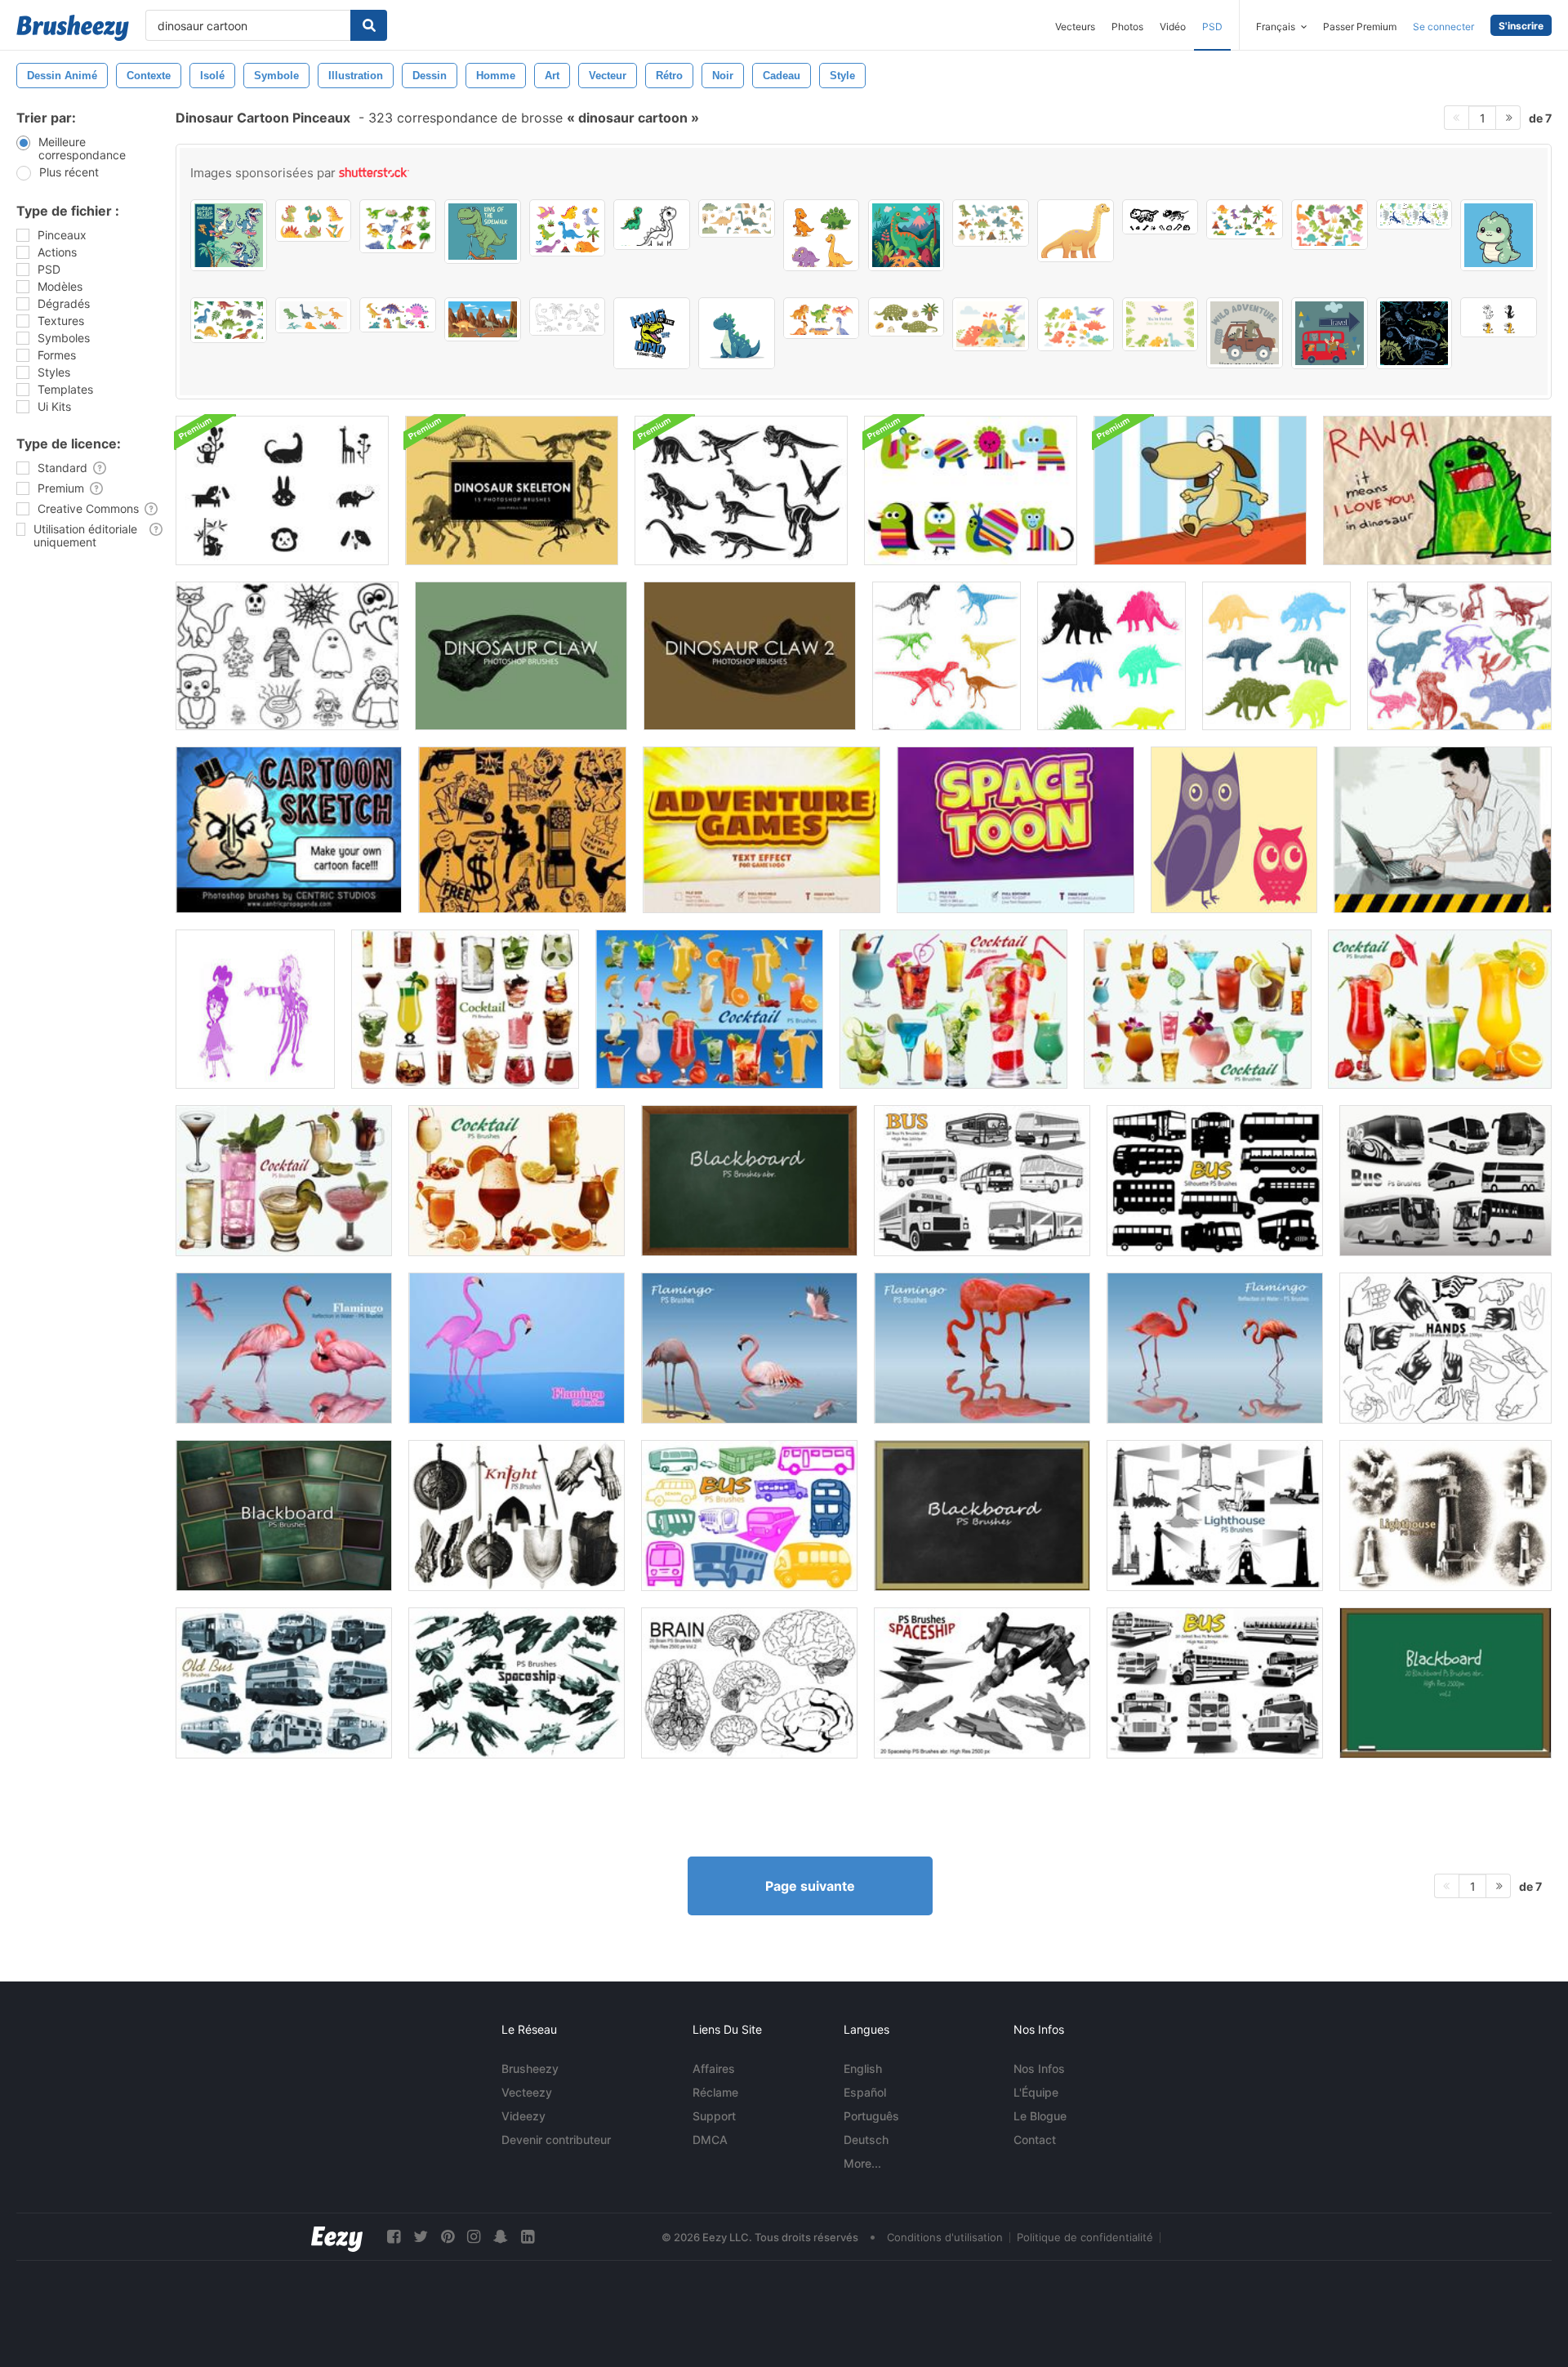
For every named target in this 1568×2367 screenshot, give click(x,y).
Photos (1127, 27)
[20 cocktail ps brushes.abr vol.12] (1440, 1009)
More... (862, 2163)
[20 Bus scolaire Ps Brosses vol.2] (1215, 1683)
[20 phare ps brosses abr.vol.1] (1215, 1516)
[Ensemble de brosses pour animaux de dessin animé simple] (282, 490)
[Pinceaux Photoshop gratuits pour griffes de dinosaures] (521, 656)
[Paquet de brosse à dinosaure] (741, 490)
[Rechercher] (369, 25)
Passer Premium (1360, 27)
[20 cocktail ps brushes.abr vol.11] (1198, 1009)
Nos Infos (1039, 2068)
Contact (1035, 2140)
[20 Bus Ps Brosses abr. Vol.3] (1445, 1181)
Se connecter (1443, 27)
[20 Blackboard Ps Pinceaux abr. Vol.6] (284, 1516)
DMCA (710, 2140)
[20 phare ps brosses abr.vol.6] (1445, 1516)
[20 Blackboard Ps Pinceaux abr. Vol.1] (1445, 1683)
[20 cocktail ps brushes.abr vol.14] (284, 1181)
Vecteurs (1075, 27)
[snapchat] (501, 2237)
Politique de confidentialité (1085, 2237)
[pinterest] (448, 2237)
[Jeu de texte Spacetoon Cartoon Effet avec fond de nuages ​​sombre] (1016, 830)
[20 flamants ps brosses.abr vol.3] (1215, 1348)
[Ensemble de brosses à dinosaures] (947, 656)
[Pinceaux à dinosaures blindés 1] (1111, 656)
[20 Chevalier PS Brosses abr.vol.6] (517, 1516)
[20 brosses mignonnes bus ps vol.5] (749, 1516)
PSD (1212, 27)
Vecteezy (527, 2092)
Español (865, 2092)
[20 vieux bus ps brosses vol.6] (284, 1683)
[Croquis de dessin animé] (289, 830)
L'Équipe (1036, 2092)
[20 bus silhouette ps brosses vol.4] (1215, 1181)
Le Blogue (1040, 2116)
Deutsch (866, 2140)
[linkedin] (528, 2237)
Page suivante (810, 1886)
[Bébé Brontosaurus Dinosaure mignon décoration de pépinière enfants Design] (1076, 231)
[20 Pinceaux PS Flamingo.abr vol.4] (749, 1348)
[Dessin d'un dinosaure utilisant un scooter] (483, 232)
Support (714, 2116)
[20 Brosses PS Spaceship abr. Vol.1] (982, 1683)
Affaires (714, 2068)
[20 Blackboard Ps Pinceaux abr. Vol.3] (749, 1181)
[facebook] (394, 2237)
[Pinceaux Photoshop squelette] (512, 490)
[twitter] (421, 2237)
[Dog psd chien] (1200, 490)
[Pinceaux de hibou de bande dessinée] (1234, 830)
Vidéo (1173, 27)
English (863, 2068)
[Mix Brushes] (1459, 656)
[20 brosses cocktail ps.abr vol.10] (953, 1009)
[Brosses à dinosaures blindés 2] (1276, 656)
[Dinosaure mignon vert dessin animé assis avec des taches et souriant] (1499, 235)
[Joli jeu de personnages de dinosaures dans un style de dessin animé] (822, 318)
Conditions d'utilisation (945, 2237)
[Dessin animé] (287, 656)
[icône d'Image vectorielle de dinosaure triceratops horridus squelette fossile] (1160, 217)
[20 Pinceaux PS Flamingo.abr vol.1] (517, 1348)
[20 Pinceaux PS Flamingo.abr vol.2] (284, 1348)
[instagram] (474, 2237)
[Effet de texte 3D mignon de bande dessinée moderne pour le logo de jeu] (762, 830)
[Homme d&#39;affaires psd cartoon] (1443, 830)
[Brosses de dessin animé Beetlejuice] (255, 1009)
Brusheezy (530, 2068)
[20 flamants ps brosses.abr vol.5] (982, 1348)
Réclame (715, 2092)
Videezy (523, 2116)
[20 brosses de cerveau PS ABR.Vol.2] (749, 1683)
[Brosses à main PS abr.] (1445, 1348)
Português (871, 2116)
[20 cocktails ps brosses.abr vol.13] (517, 1181)
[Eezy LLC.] (337, 2237)
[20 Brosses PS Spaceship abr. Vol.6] (517, 1683)
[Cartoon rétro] (522, 830)
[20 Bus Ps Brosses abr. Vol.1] (982, 1181)
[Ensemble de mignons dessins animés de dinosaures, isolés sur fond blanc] (1245, 219)
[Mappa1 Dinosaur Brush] (1437, 490)
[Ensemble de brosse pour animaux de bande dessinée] (971, 490)
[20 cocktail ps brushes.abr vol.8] (465, 1009)
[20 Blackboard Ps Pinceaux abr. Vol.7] (982, 1516)
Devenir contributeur (556, 2140)
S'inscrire (1521, 26)
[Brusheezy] (73, 28)
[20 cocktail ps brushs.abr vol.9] (709, 1009)
